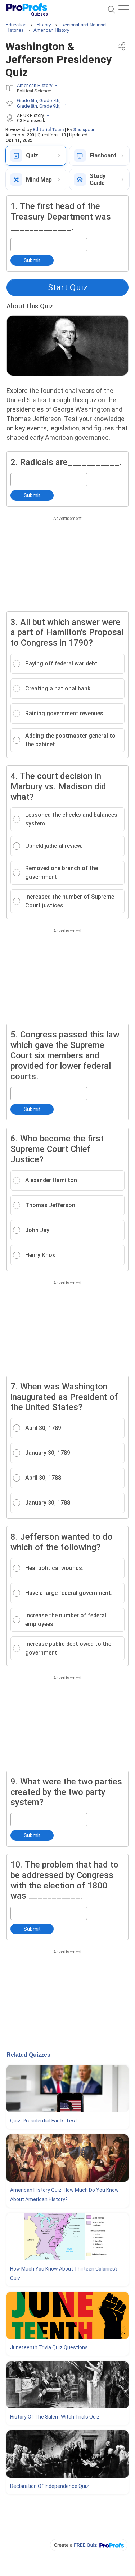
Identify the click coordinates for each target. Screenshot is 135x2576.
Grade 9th (49, 106)
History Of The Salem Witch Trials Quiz (55, 2417)
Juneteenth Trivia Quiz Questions (49, 2347)
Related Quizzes (28, 2055)
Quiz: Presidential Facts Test (44, 2121)
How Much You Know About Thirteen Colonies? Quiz (64, 2273)
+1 (64, 106)
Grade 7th (49, 101)
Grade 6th (27, 101)
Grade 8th (27, 106)
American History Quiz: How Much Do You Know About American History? (64, 2195)
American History (35, 85)
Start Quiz (68, 287)
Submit (32, 260)
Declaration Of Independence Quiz (49, 2486)
